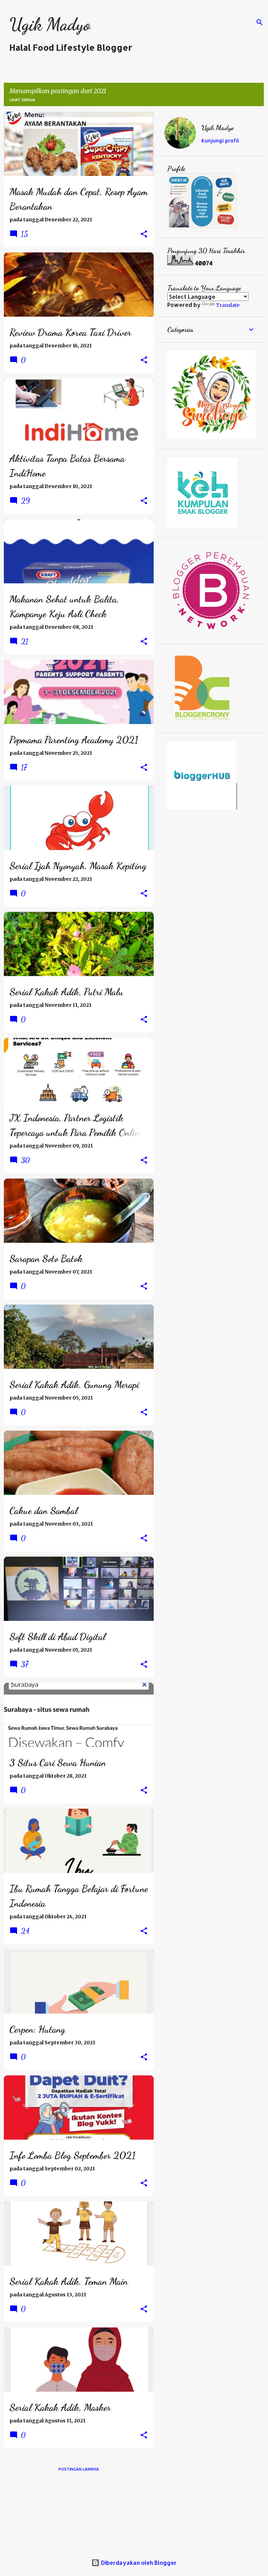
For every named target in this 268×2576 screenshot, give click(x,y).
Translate (228, 305)
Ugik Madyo (50, 24)
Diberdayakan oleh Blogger (138, 2563)
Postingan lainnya (79, 2469)
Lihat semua (22, 100)
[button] (144, 234)
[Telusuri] (260, 22)
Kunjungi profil (220, 141)
